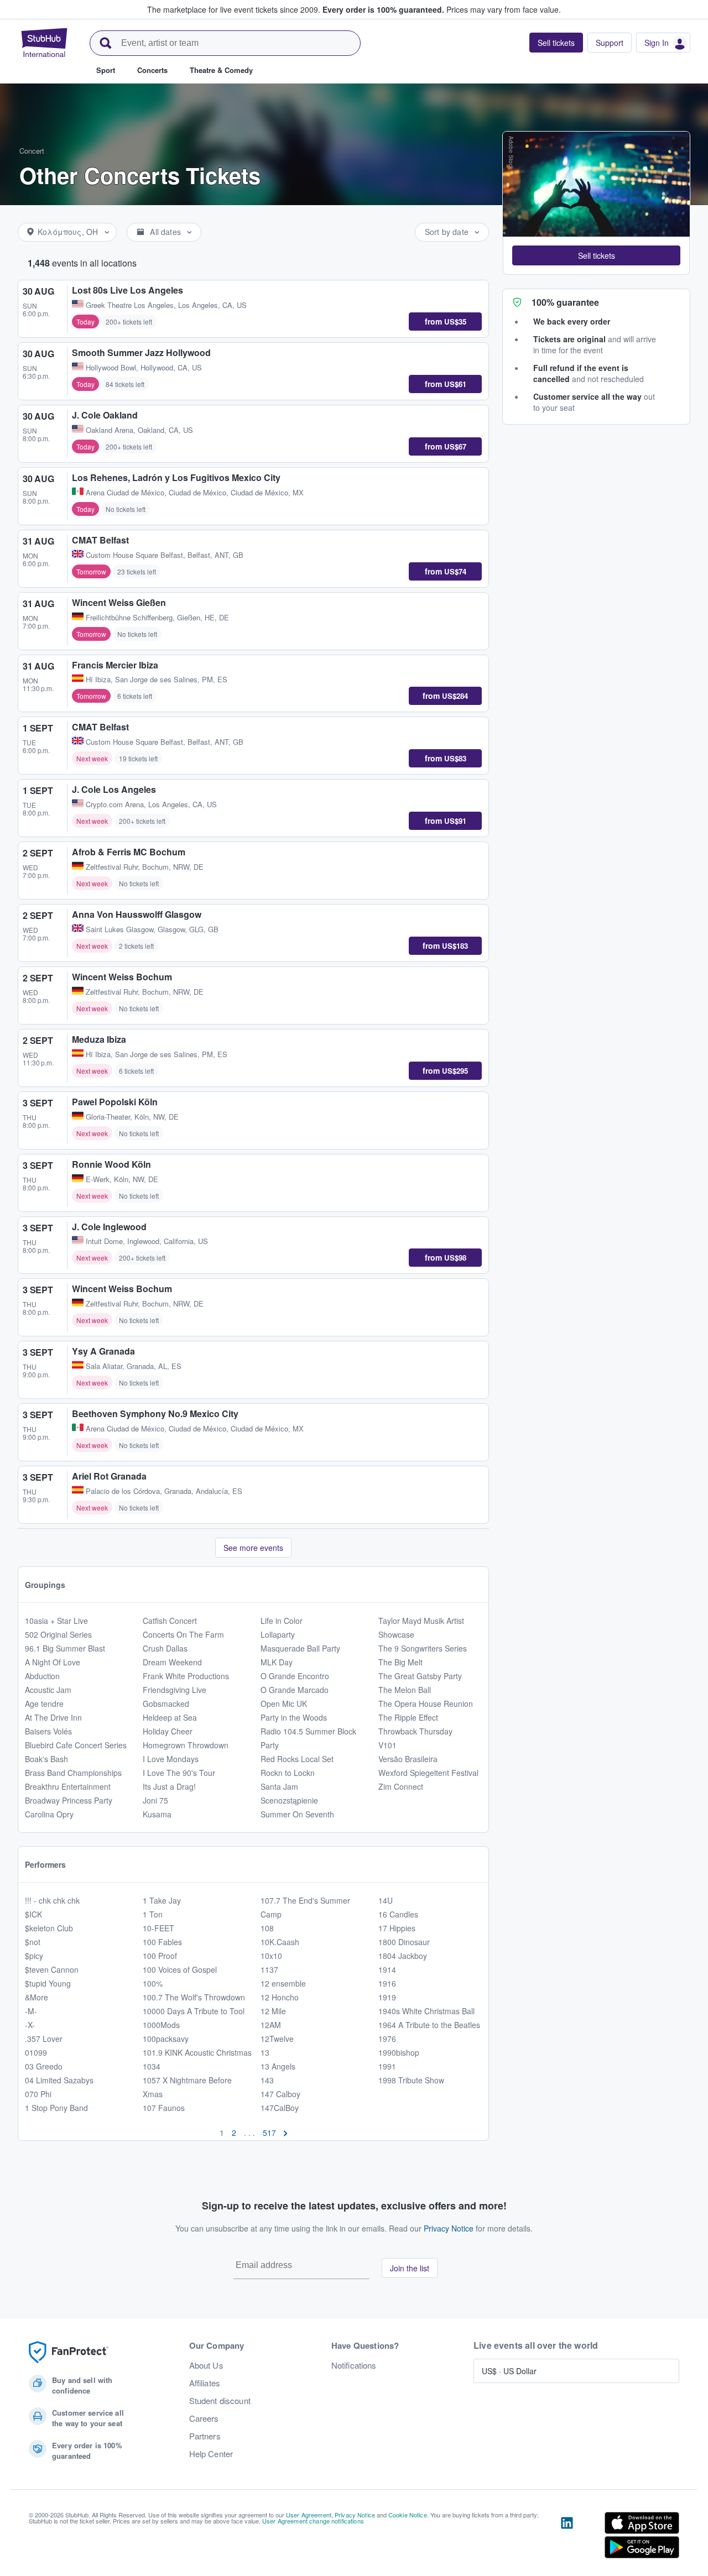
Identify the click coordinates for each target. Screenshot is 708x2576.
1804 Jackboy (403, 1956)
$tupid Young (48, 1983)
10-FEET (158, 1928)
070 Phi (38, 2094)
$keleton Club (49, 1928)
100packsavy (166, 2039)
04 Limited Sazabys (59, 2080)
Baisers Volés (48, 1731)
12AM (271, 2025)
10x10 (271, 1956)
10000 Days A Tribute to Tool (194, 2011)
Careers (204, 2418)
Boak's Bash (46, 1759)
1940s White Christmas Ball (426, 2011)
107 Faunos (164, 2108)
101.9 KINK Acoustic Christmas (197, 2052)
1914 (387, 1969)
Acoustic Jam (48, 1690)
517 (269, 2133)
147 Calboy (280, 2094)
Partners (205, 2436)
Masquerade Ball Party (300, 1648)
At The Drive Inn (53, 1717)
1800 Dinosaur (404, 1942)
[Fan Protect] (69, 2352)
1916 (387, 1983)
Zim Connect (401, 1786)
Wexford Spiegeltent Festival (428, 1773)
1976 (387, 2039)
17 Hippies (397, 1928)
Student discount (220, 2401)
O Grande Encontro (295, 1676)
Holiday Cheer (168, 1731)
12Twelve (277, 2039)
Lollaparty (278, 1634)
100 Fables (162, 1942)
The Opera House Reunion (426, 1704)
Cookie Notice (408, 2515)
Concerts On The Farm (183, 1634)
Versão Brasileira (408, 1759)
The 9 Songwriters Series (423, 1648)
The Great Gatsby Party (420, 1676)
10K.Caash (280, 1942)
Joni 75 (155, 1800)
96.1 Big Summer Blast (65, 1648)
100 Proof (160, 1956)
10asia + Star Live (56, 1621)
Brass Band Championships (73, 1773)
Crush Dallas (165, 1648)
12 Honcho (280, 1997)
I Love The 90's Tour (179, 1773)
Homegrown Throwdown (186, 1745)
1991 (387, 2066)
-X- (30, 2025)
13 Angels (278, 2066)
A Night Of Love (53, 1662)
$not (33, 1942)
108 (267, 1928)
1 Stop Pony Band (56, 2108)
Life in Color (282, 1621)
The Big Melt (400, 1662)
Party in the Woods (294, 1717)
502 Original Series (58, 1634)
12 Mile (273, 2011)
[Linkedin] (567, 2537)
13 (265, 2052)
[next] (285, 2133)
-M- (31, 2011)
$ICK (33, 1914)
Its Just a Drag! (169, 1786)
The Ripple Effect (408, 1717)
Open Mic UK (284, 1704)
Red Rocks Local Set (297, 1759)
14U (386, 1900)
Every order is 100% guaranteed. (383, 9)
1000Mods (161, 2025)
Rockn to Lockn (288, 1773)
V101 (387, 1745)
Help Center (211, 2454)
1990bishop (399, 2052)
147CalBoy (280, 2108)
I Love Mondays (171, 1759)
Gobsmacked (166, 1704)
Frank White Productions (186, 1676)
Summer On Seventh (297, 1814)
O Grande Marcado (295, 1690)
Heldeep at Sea (170, 1717)
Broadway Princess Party (69, 1800)
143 (267, 2080)
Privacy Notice (449, 2228)
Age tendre (44, 1704)
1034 (152, 2066)
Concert (32, 151)
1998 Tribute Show (411, 2080)
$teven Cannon (52, 1969)
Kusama (157, 1814)
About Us (206, 2365)
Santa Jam (279, 1786)
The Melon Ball (405, 1690)
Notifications (354, 2365)
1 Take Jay (162, 1900)
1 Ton (153, 1914)
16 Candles (398, 1914)
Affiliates (205, 2383)
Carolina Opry (49, 1814)
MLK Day (277, 1662)
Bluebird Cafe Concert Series (76, 1745)
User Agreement (309, 2515)
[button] (596, 255)
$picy (34, 1956)
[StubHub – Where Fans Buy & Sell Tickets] (44, 43)
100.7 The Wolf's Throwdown (194, 1997)
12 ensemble (283, 1983)
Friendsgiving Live (175, 1690)
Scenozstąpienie (289, 1800)
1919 (387, 1997)
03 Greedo (44, 2066)
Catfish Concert (170, 1621)
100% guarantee (565, 302)
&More (37, 1997)
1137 (269, 1969)
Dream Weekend (172, 1662)
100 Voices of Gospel (180, 1969)
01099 (36, 2052)
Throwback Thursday (415, 1731)
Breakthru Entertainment (68, 1786)
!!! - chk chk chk (52, 1900)
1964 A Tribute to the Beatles (429, 2025)
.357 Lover (44, 2039)
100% (153, 1983)
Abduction (42, 1676)
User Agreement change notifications (313, 2521)
